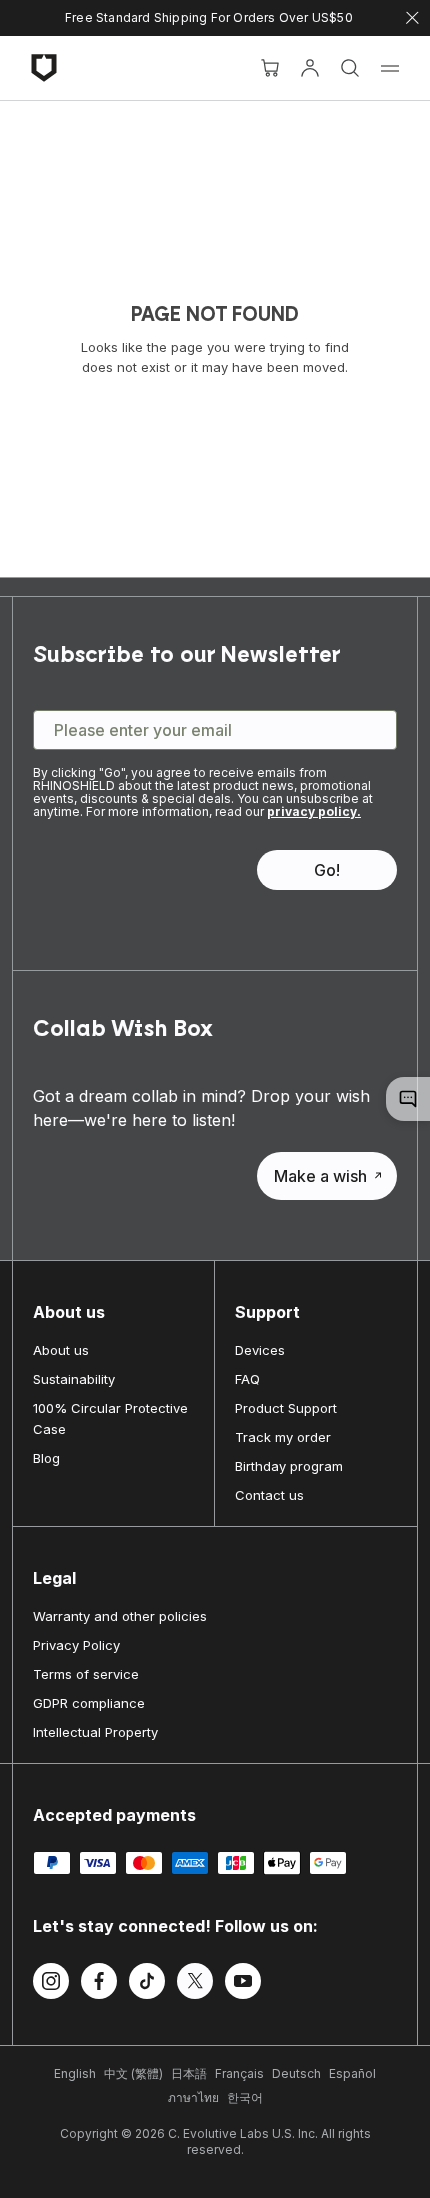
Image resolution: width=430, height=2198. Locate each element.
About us (61, 1350)
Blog (46, 1458)
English (75, 2073)
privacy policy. (314, 811)
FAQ (247, 1379)
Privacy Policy (76, 1645)
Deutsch (296, 2073)
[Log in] (310, 68)
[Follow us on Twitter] (195, 1984)
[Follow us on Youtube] (243, 1984)
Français (239, 2073)
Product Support (286, 1408)
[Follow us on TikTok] (147, 1984)
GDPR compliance (89, 1703)
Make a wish (320, 1176)
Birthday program (289, 1466)
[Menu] (390, 68)
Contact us (269, 1495)
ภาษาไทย (193, 2097)
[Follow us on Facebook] (99, 1984)
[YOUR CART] (270, 68)
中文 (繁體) (133, 2073)
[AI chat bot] (408, 1099)
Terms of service (86, 1674)
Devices (260, 1350)
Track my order (283, 1437)
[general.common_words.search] (350, 68)
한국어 (245, 2097)
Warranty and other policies (120, 1616)
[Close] (412, 18)
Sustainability (74, 1379)
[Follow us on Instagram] (51, 1984)
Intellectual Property (95, 1732)
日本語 (189, 2073)
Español (352, 2073)
